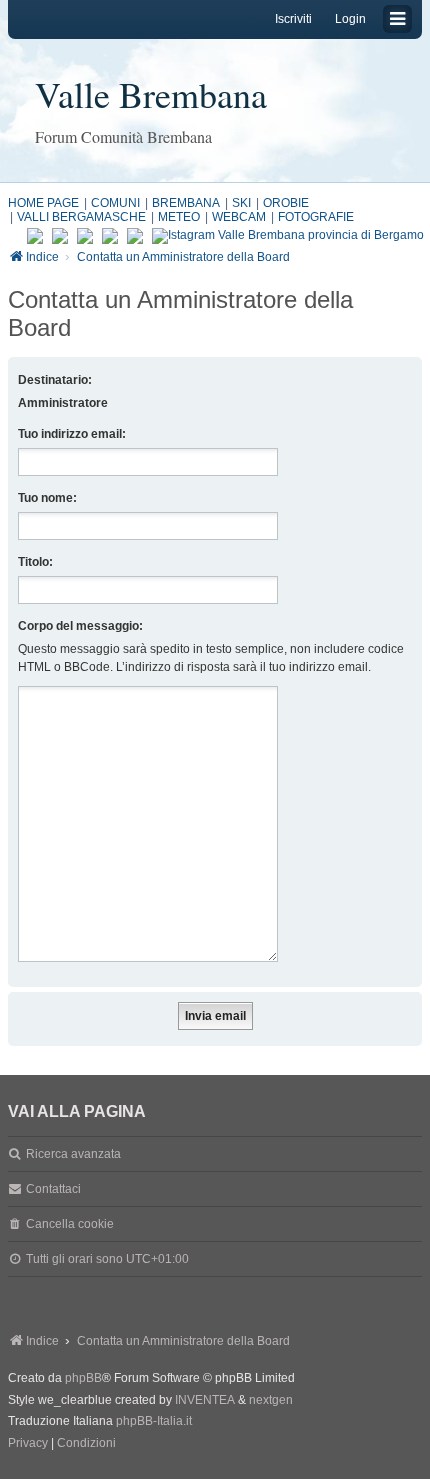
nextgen (271, 1400)
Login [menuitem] (350, 19)
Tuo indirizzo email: (72, 434)
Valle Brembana (151, 94)
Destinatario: (55, 380)
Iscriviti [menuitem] (293, 19)
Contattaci (53, 1189)
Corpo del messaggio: (80, 626)
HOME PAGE (43, 203)
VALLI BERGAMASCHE (81, 217)
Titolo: (35, 562)
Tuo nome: (47, 498)
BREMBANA (186, 203)
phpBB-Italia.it (154, 1421)
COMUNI (115, 203)
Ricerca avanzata (73, 1154)
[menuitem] (28, 1444)
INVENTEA (205, 1400)
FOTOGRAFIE (316, 217)
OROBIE (286, 203)
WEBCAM (239, 217)
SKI (241, 203)
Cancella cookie (70, 1224)
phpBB (83, 1378)
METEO (179, 217)
